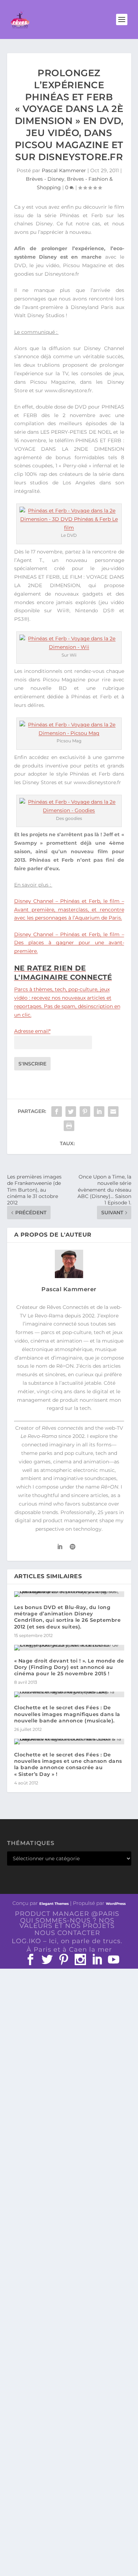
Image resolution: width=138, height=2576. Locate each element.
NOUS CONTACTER (67, 1933)
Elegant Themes (54, 1904)
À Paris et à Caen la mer (69, 1950)
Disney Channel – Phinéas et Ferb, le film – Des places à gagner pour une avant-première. (69, 943)
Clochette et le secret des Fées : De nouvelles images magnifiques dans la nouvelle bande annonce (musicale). (67, 1714)
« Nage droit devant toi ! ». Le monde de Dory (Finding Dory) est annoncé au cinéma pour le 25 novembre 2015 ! (69, 1667)
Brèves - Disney (45, 179)
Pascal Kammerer (64, 170)
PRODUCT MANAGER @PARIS (67, 1914)
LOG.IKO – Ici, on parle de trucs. (67, 1941)
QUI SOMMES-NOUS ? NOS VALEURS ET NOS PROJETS (67, 1923)
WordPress (116, 1904)
